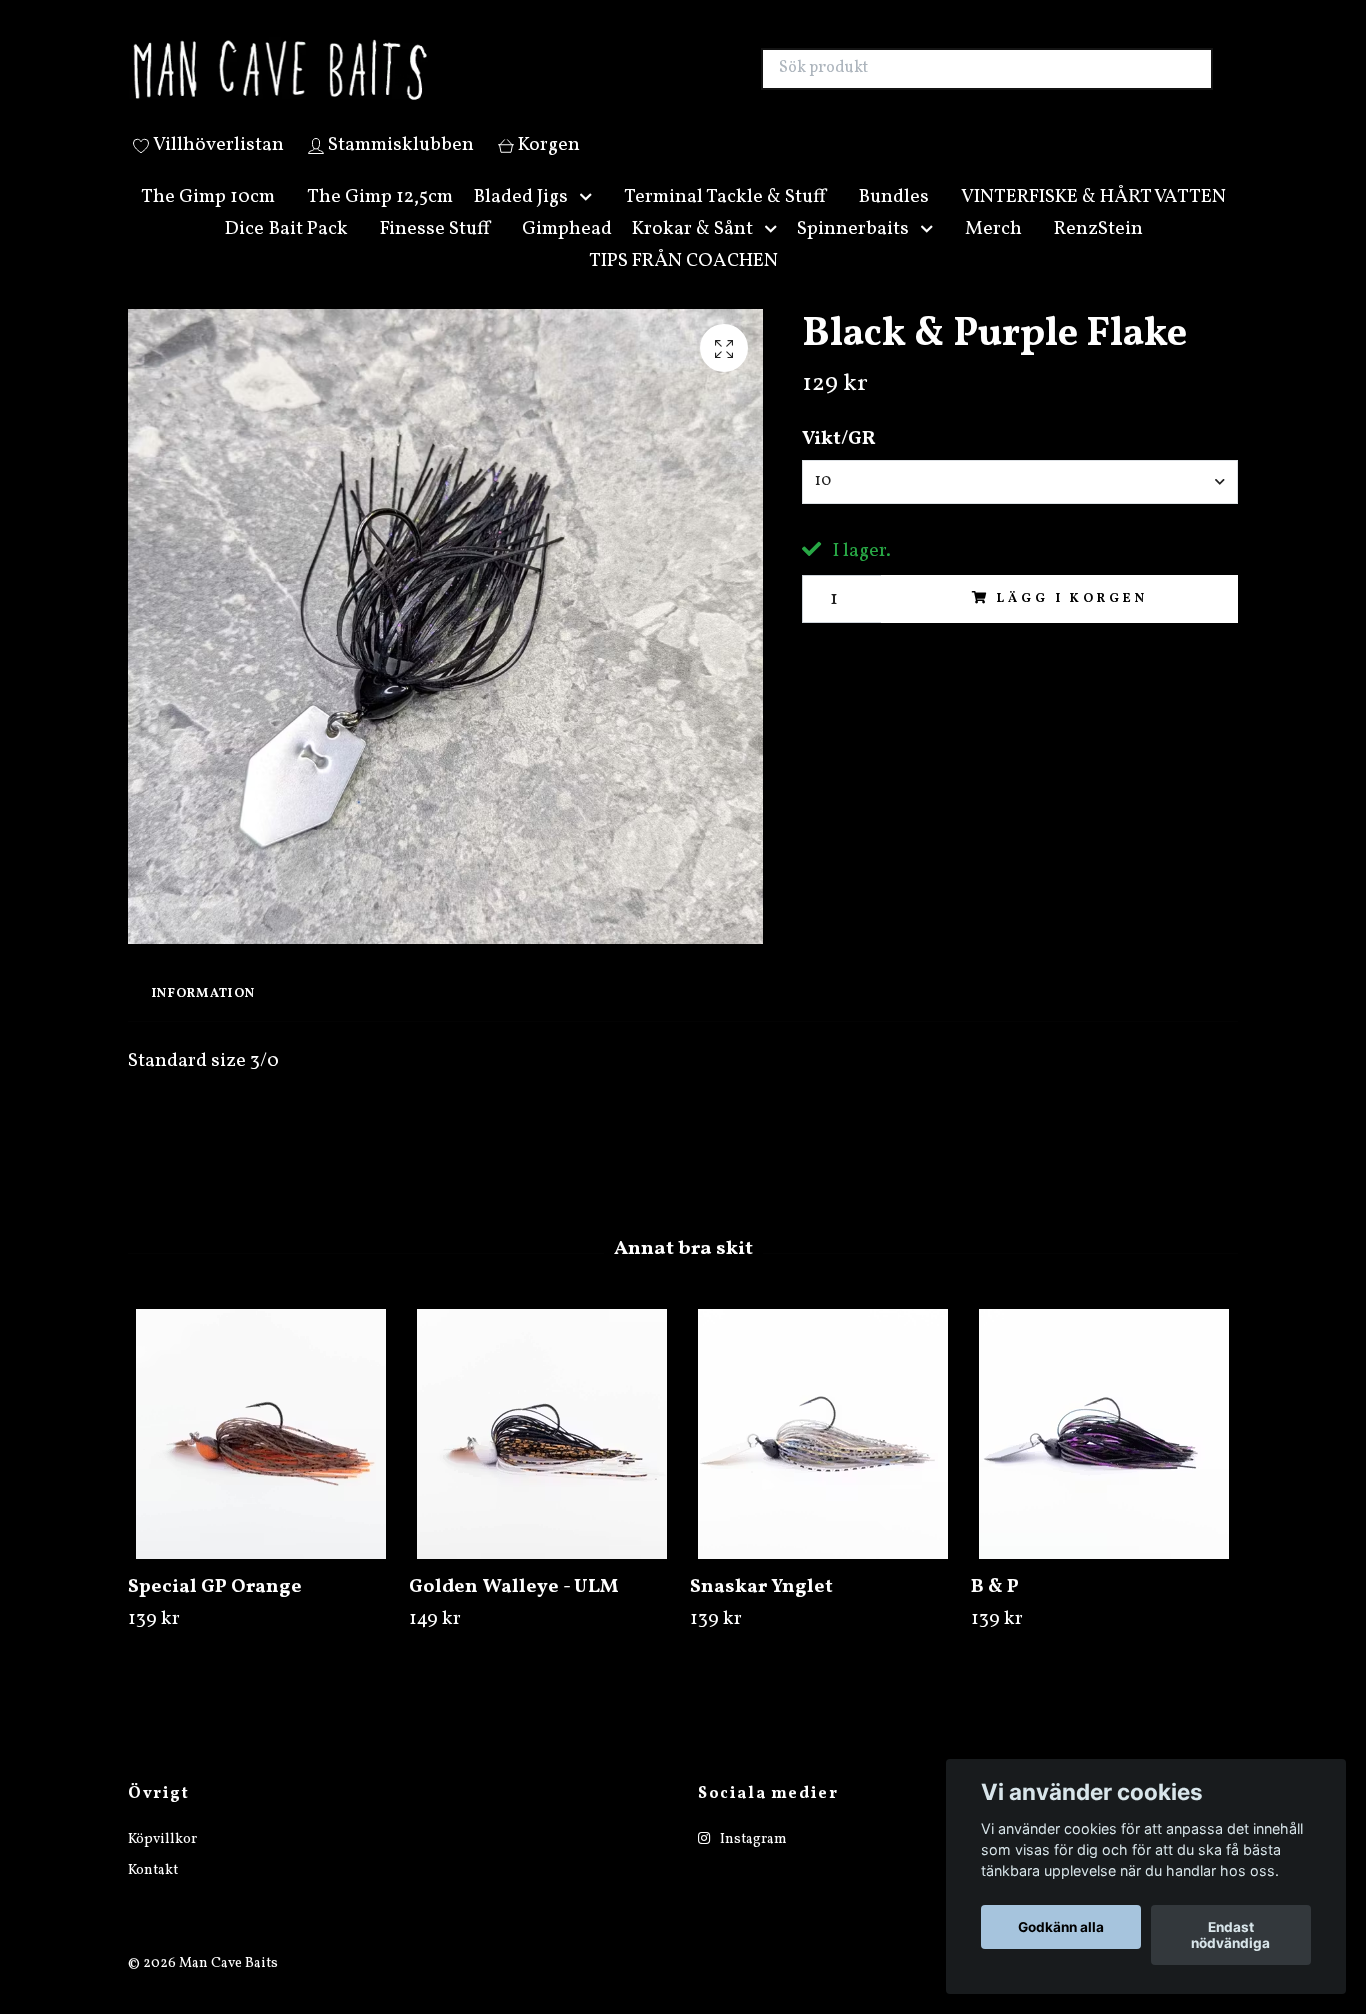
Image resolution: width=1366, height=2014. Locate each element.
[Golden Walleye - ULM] (542, 1457)
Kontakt (153, 1893)
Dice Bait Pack (286, 252)
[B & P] (1104, 1457)
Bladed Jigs (520, 220)
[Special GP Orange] (261, 1457)
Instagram (752, 1863)
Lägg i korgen (1072, 622)
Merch (993, 252)
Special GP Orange (215, 1610)
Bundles (893, 220)
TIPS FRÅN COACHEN (683, 284)
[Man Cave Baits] (406, 81)
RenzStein (1098, 252)
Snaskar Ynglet (761, 1610)
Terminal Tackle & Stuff (725, 220)
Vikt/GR (839, 463)
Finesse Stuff (435, 252)
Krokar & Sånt (692, 252)
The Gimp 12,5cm (380, 220)
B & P (995, 1610)
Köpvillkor (162, 1863)
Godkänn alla (1061, 1927)
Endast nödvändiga (1230, 1935)
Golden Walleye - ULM (514, 1610)
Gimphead (567, 252)
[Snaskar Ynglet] (823, 1457)
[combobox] (1020, 505)
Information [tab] (203, 1017)
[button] (590, 220)
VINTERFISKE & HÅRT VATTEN (1093, 220)
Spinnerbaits (853, 252)
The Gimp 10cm (208, 220)
